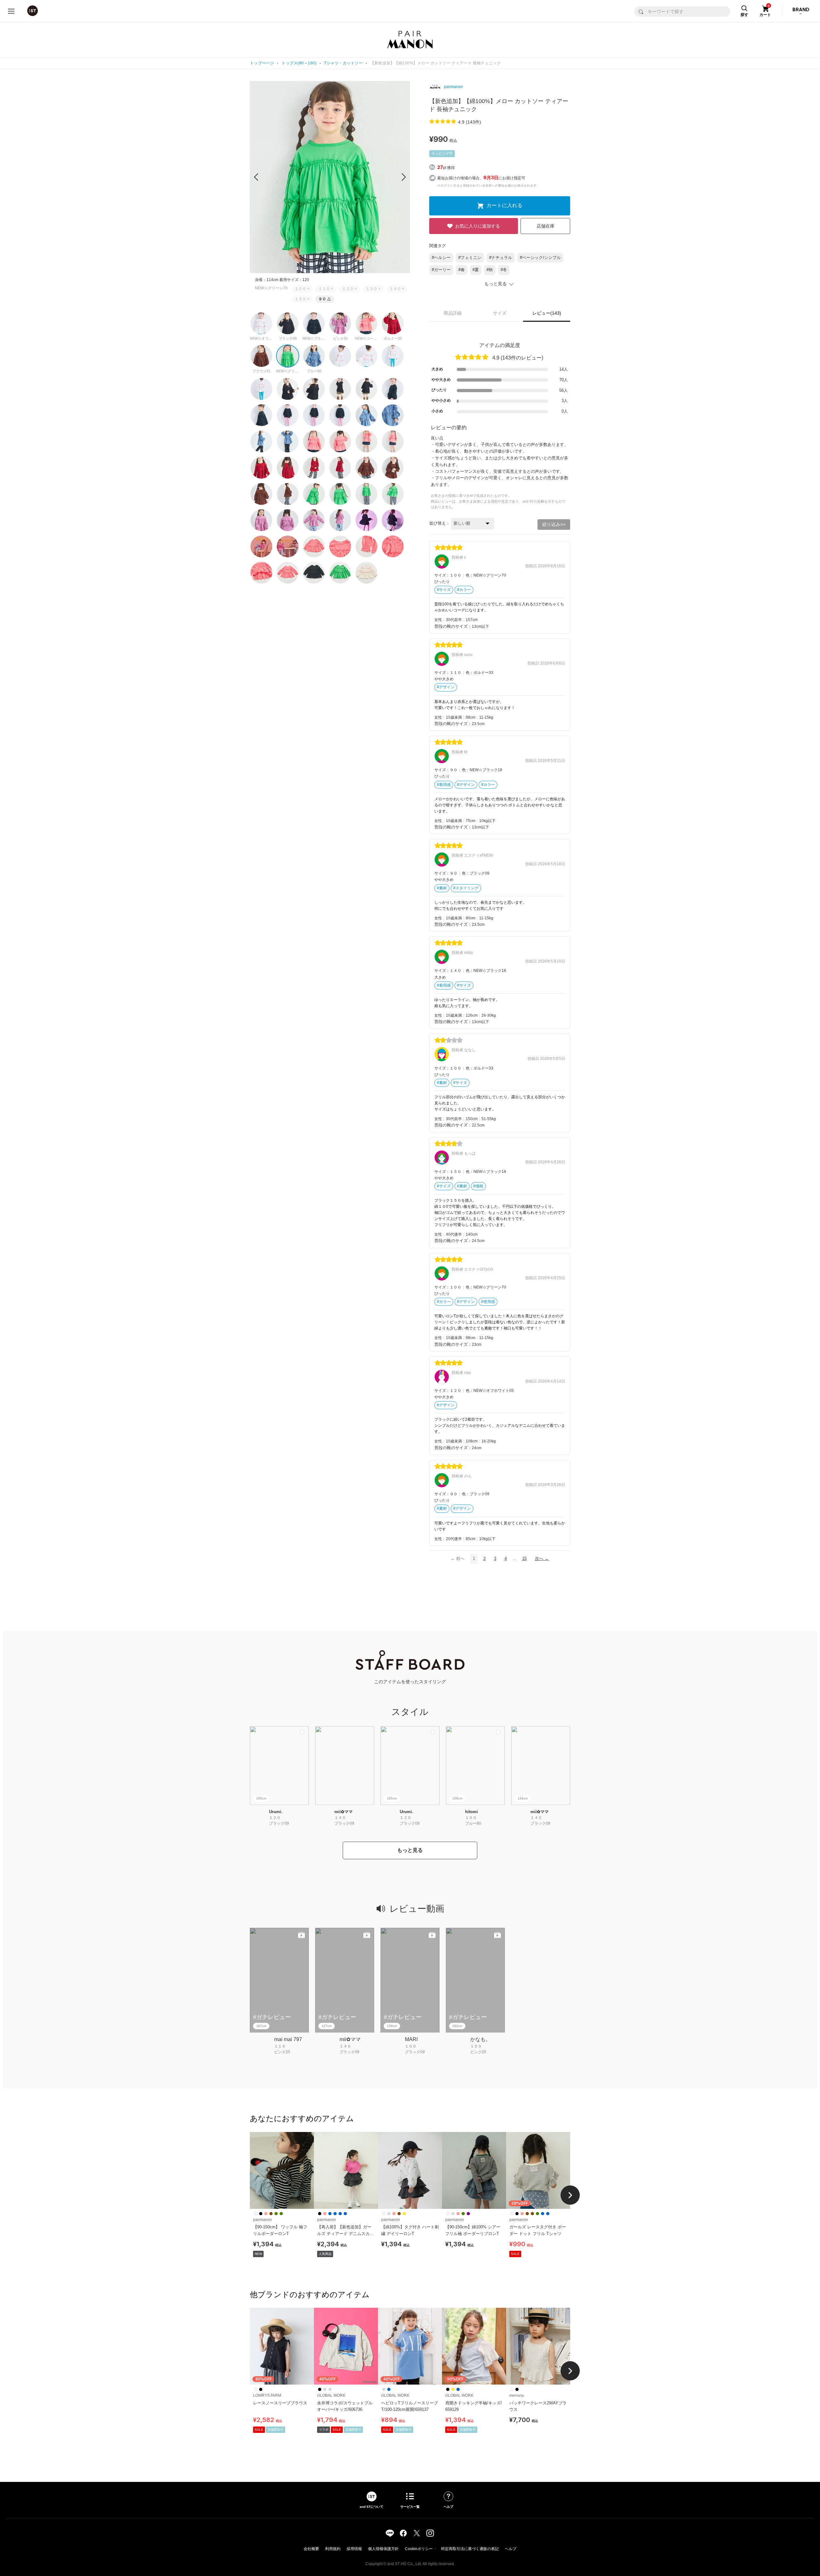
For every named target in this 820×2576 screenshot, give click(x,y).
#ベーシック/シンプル (540, 258)
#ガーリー (441, 270)
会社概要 (311, 2549)
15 (524, 1559)
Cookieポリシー (419, 2549)
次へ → (542, 1559)
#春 (462, 270)
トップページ (262, 63)
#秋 (490, 270)
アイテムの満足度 (500, 345)
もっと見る (410, 1850)
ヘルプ (511, 2549)
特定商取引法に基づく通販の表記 (470, 2549)
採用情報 (354, 2549)
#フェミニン (470, 258)
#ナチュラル (501, 258)
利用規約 (333, 2549)
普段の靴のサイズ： (453, 626)
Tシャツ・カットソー (343, 63)
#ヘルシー (441, 258)
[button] (404, 177)
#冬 (504, 270)
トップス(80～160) (299, 63)
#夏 (476, 270)
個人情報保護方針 (383, 2549)
